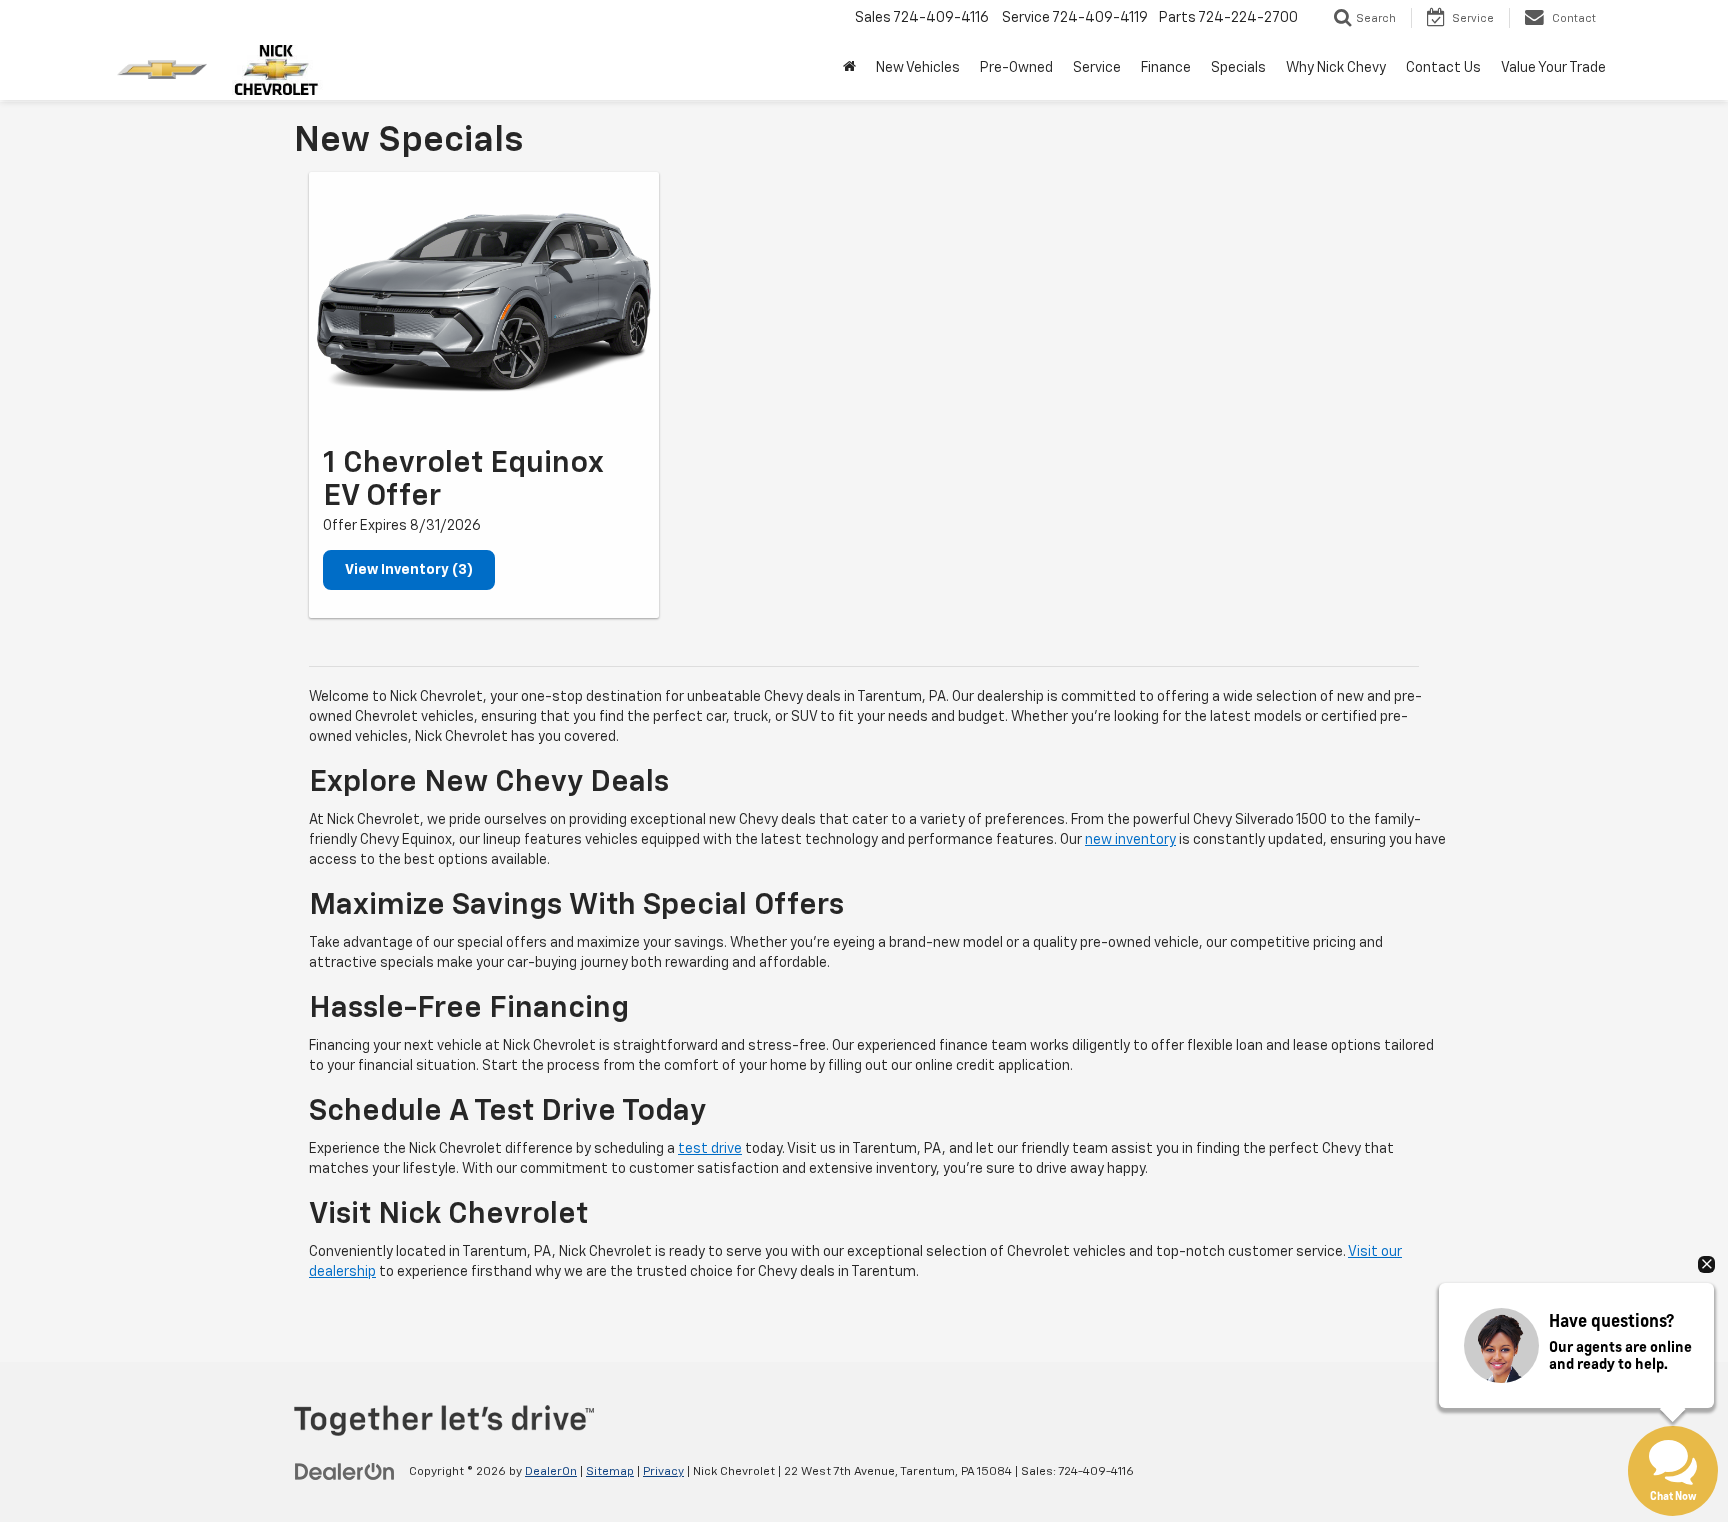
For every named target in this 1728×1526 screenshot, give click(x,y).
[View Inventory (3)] (484, 303)
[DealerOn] (345, 1471)
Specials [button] (1238, 68)
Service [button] (1097, 68)
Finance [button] (1166, 68)
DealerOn (551, 1472)
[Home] (849, 68)
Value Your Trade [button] (1553, 68)
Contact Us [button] (1443, 68)
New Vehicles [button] (918, 68)
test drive (710, 1149)
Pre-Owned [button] (1016, 68)
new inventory (1130, 840)
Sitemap (610, 1472)
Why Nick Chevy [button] (1336, 68)
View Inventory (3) (409, 570)
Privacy (663, 1472)
